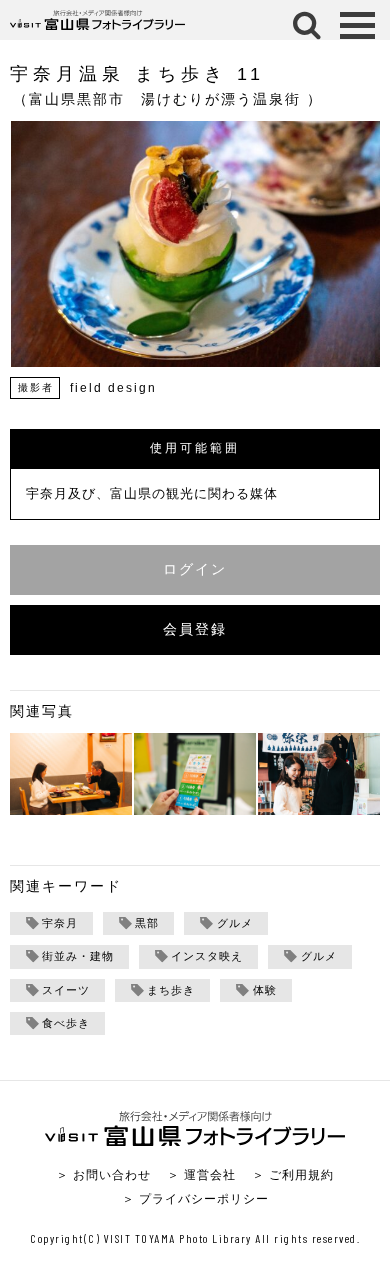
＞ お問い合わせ (103, 1174)
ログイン (195, 569)
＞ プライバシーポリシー (195, 1198)
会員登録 (195, 629)
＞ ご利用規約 (293, 1174)
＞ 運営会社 (201, 1174)
